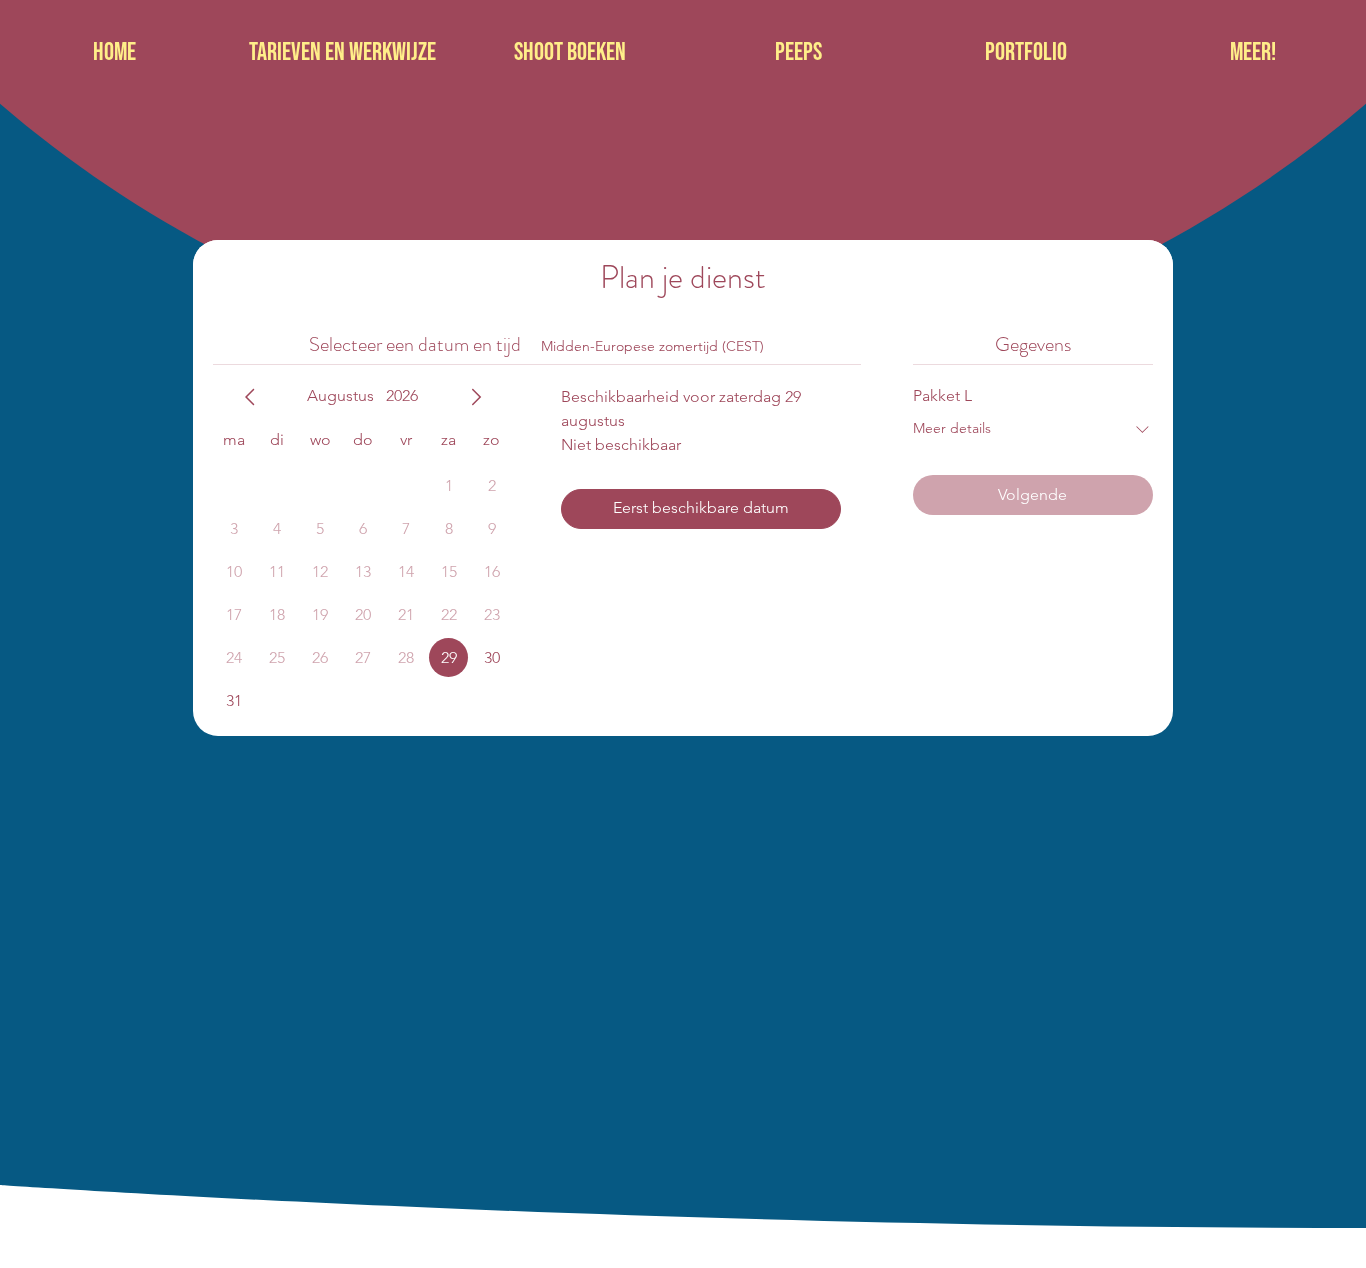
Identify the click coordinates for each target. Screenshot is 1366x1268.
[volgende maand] (476, 397)
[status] (652, 346)
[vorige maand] (250, 397)
